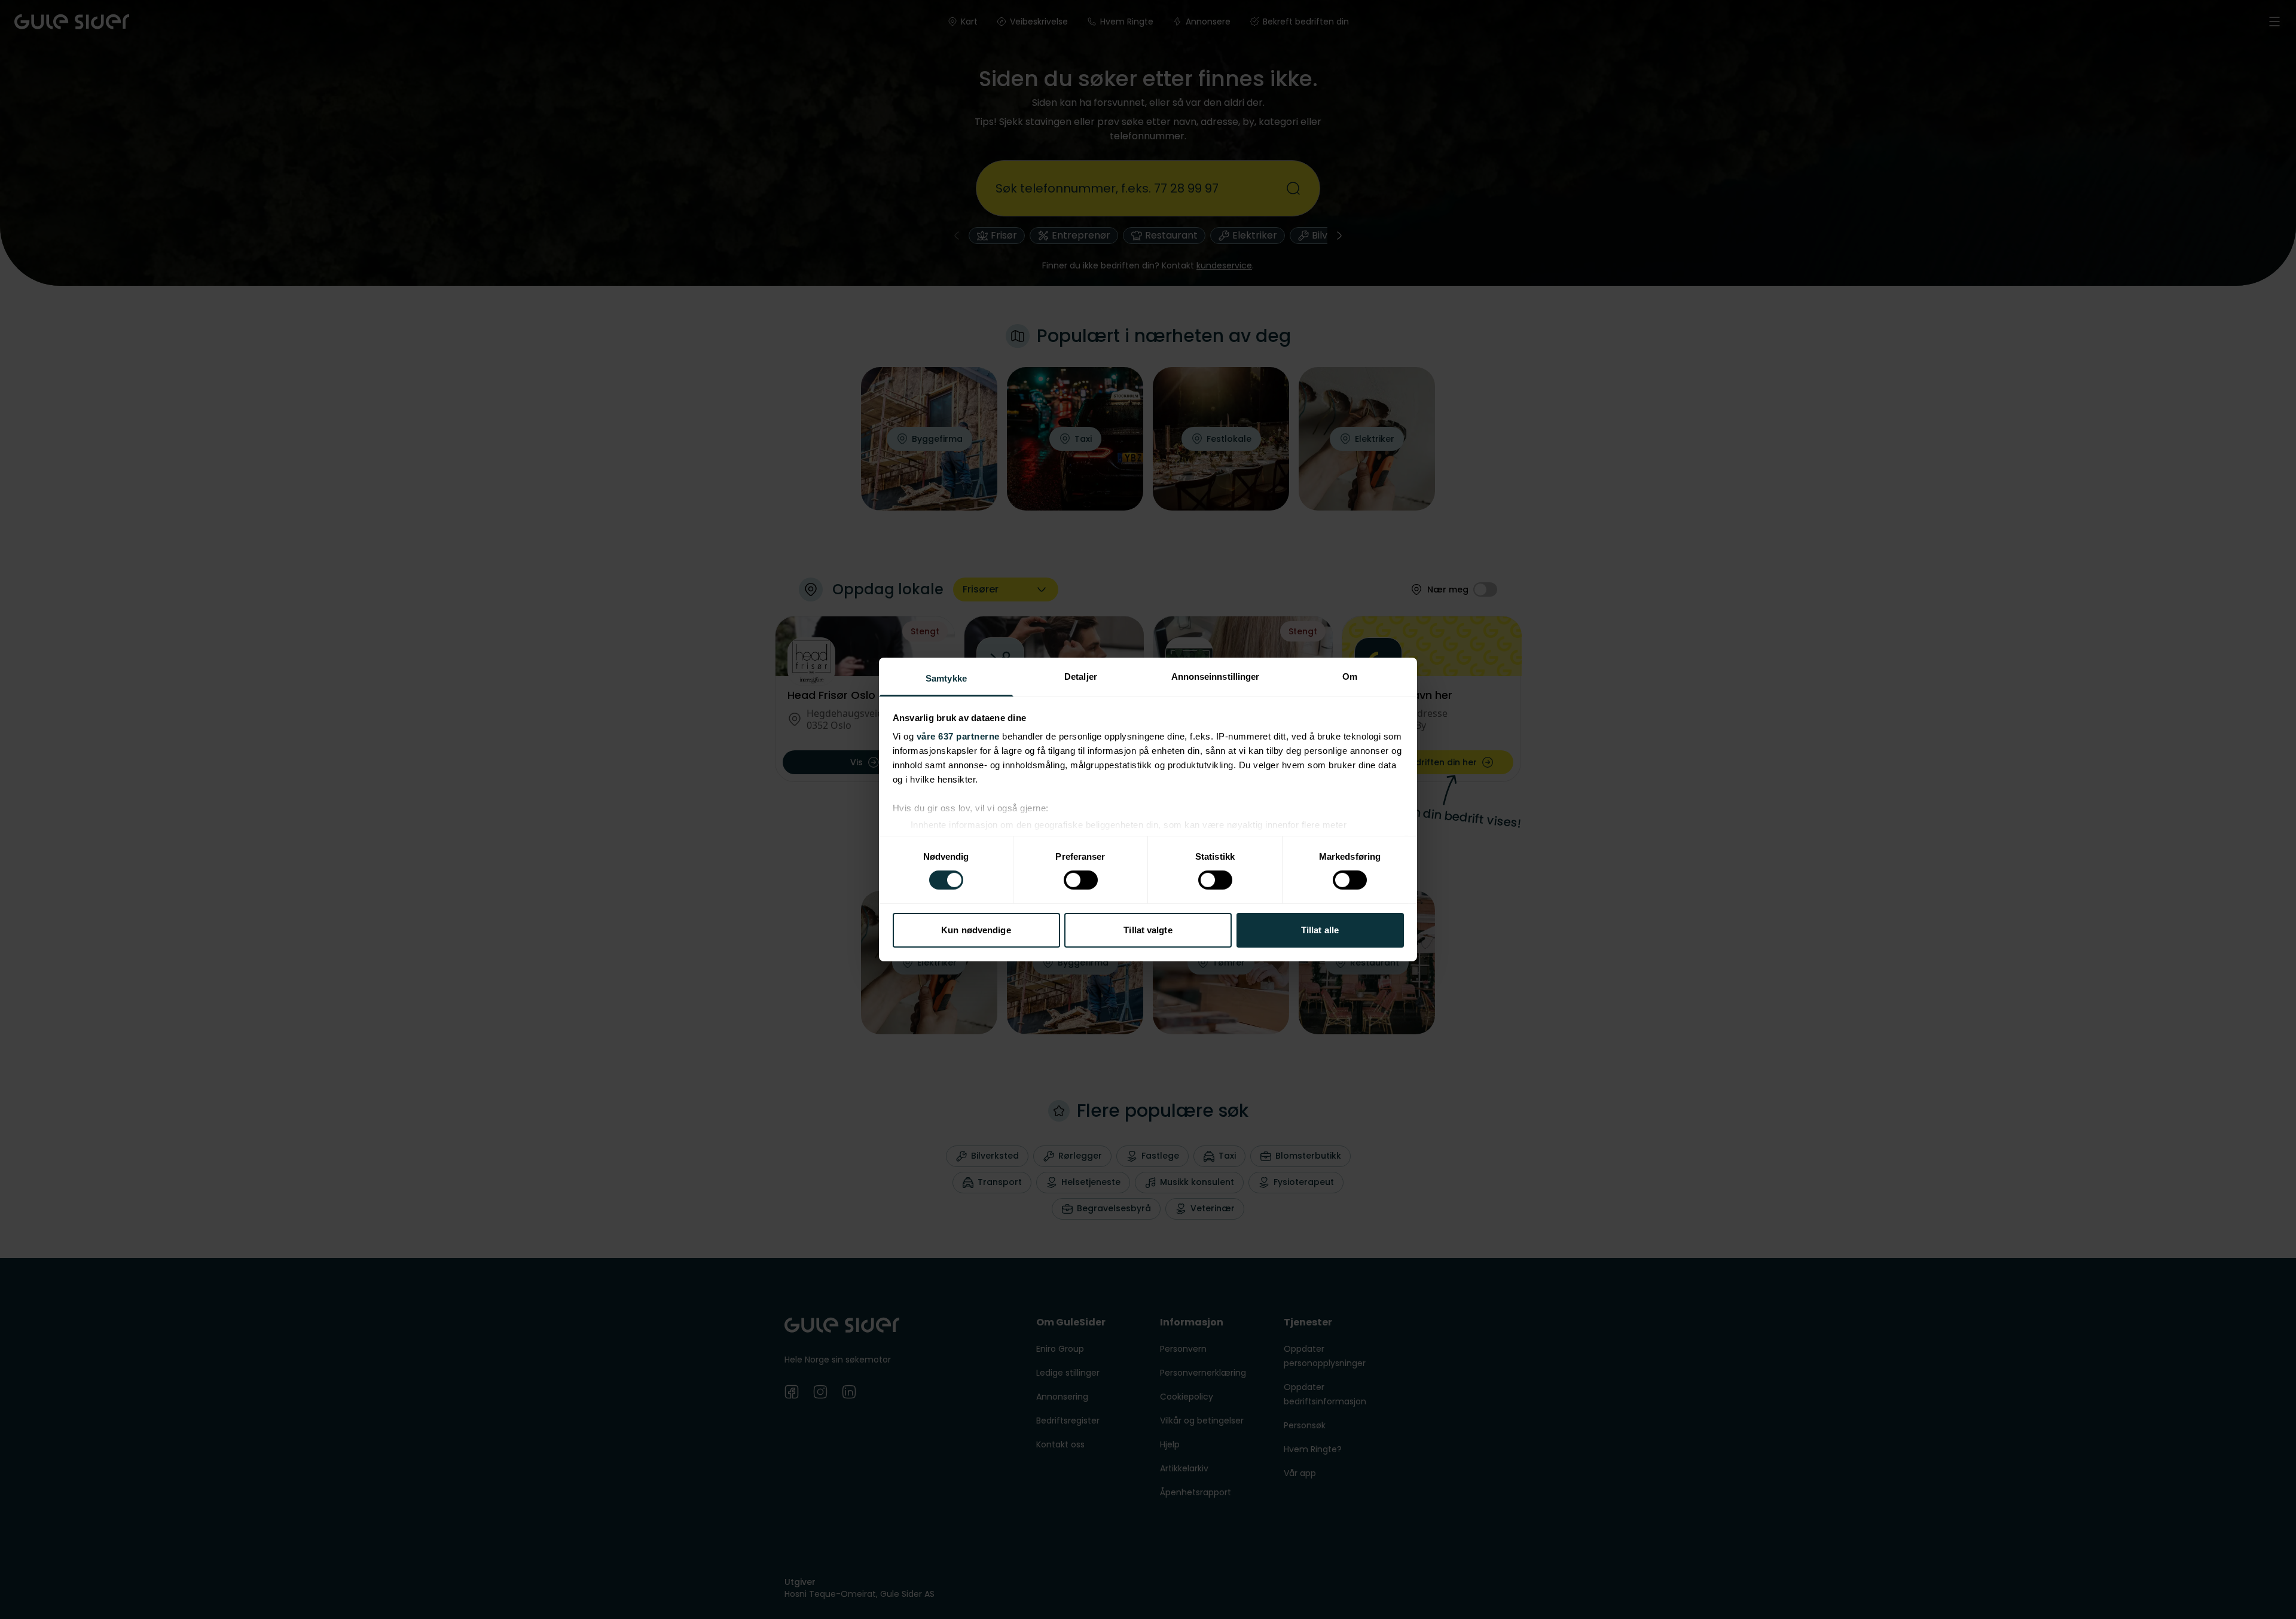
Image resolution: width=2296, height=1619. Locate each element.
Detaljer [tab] (1081, 676)
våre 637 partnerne (958, 736)
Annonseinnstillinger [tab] (1216, 676)
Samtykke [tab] (946, 678)
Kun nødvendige (976, 930)
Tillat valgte (1148, 930)
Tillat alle (1320, 930)
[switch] (1081, 880)
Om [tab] (1350, 676)
